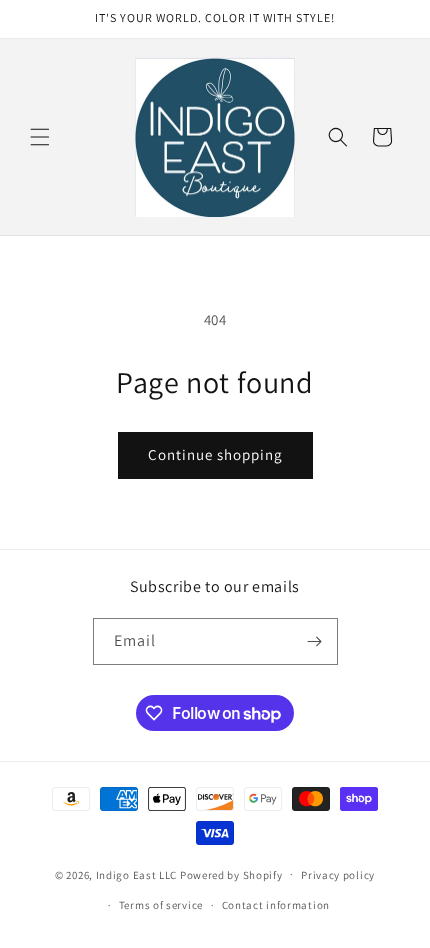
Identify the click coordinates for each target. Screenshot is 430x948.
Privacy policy (338, 875)
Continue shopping (215, 454)
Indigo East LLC (137, 874)
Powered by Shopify (231, 874)
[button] (40, 137)
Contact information (276, 905)
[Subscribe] (315, 641)
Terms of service (161, 905)
